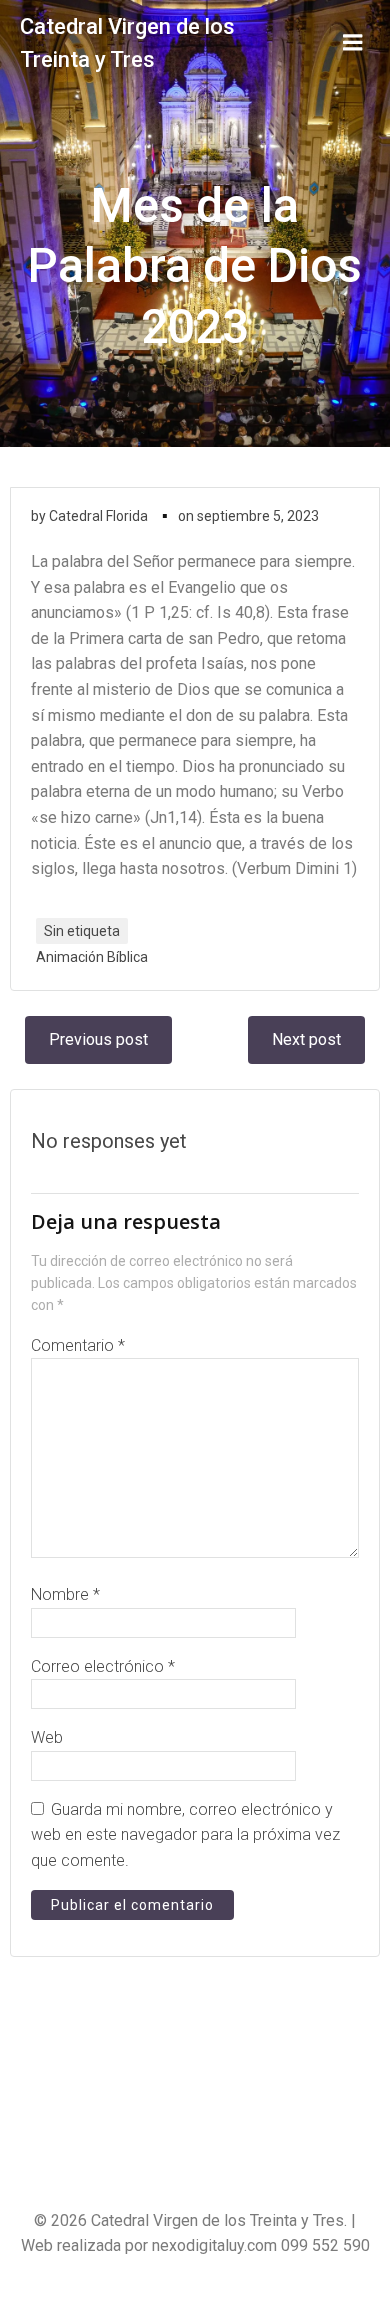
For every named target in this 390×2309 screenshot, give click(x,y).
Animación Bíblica (92, 957)
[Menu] (353, 43)
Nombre (65, 1594)
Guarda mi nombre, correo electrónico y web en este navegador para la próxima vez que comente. (185, 1835)
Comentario (78, 1345)
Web (47, 1737)
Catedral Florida (98, 516)
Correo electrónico (103, 1666)
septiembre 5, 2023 (258, 516)
